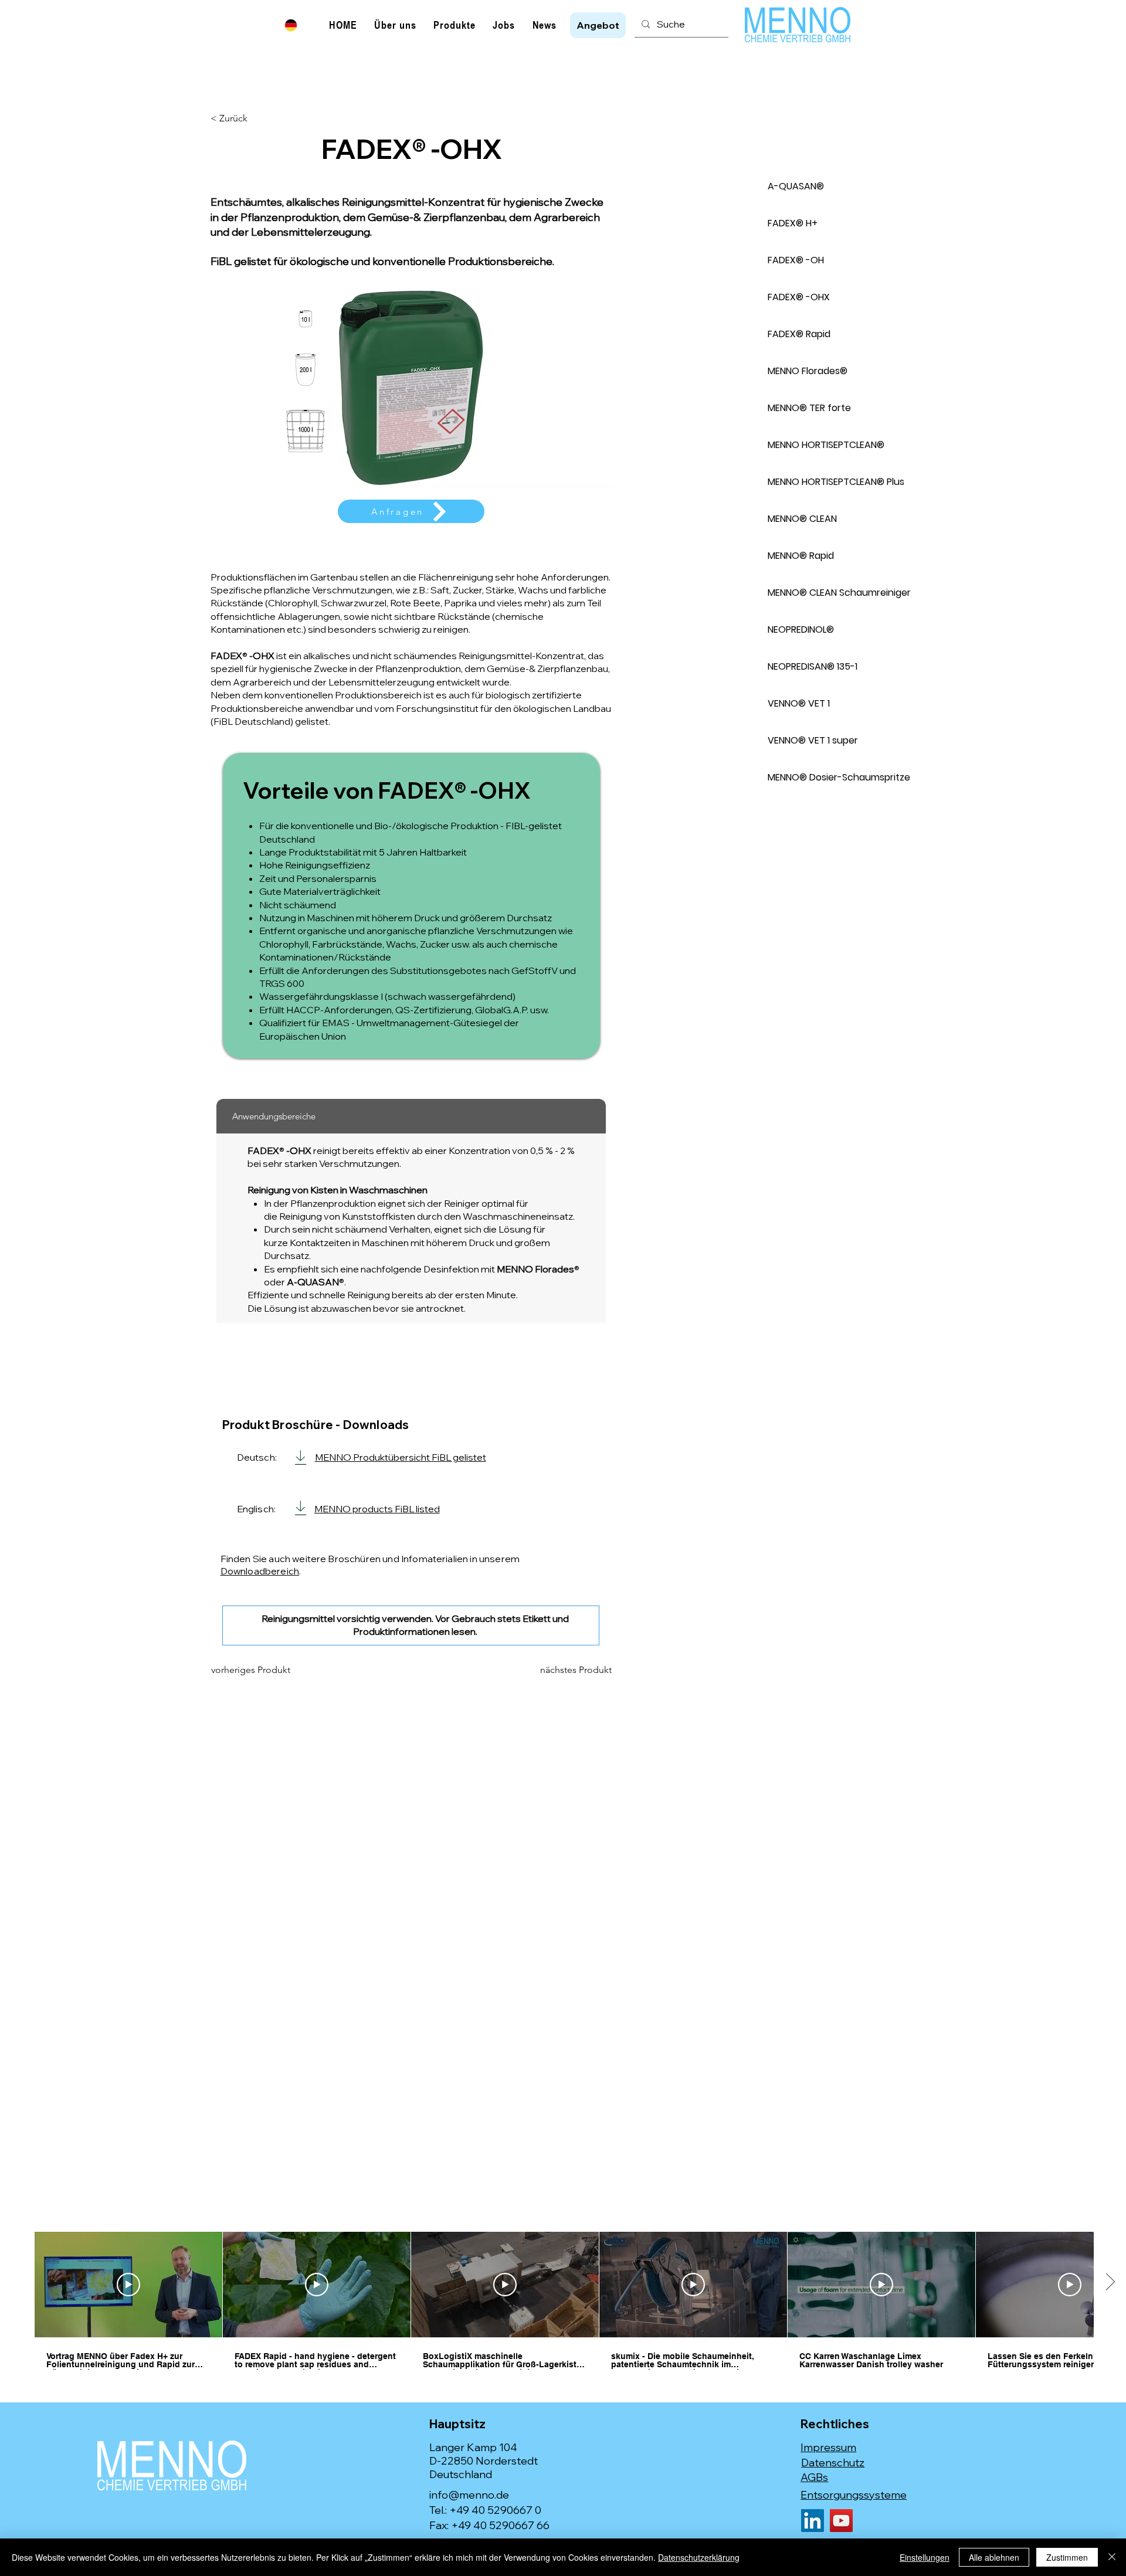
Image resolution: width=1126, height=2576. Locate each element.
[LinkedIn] (813, 2521)
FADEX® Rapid (799, 334)
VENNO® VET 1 (799, 703)
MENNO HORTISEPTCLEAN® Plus (836, 482)
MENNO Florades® (808, 371)
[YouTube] (841, 2521)
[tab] (411, 1116)
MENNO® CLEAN (802, 519)
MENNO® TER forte (809, 408)
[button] (598, 25)
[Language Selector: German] (298, 25)
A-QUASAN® (796, 186)
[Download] (301, 1457)
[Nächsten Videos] (1110, 2282)
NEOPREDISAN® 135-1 (813, 666)
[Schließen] (1112, 2557)
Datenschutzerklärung (699, 2557)
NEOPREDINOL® (801, 629)
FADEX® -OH (796, 260)
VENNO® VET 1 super (813, 740)
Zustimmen (1067, 2557)
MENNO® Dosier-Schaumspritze (839, 777)
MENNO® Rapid (801, 556)
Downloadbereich (260, 1571)
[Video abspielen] (128, 2285)
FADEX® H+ (793, 223)
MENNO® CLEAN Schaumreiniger (839, 593)
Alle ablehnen (994, 2557)
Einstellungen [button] (925, 2557)
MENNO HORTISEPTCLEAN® (826, 445)
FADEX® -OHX (799, 297)
